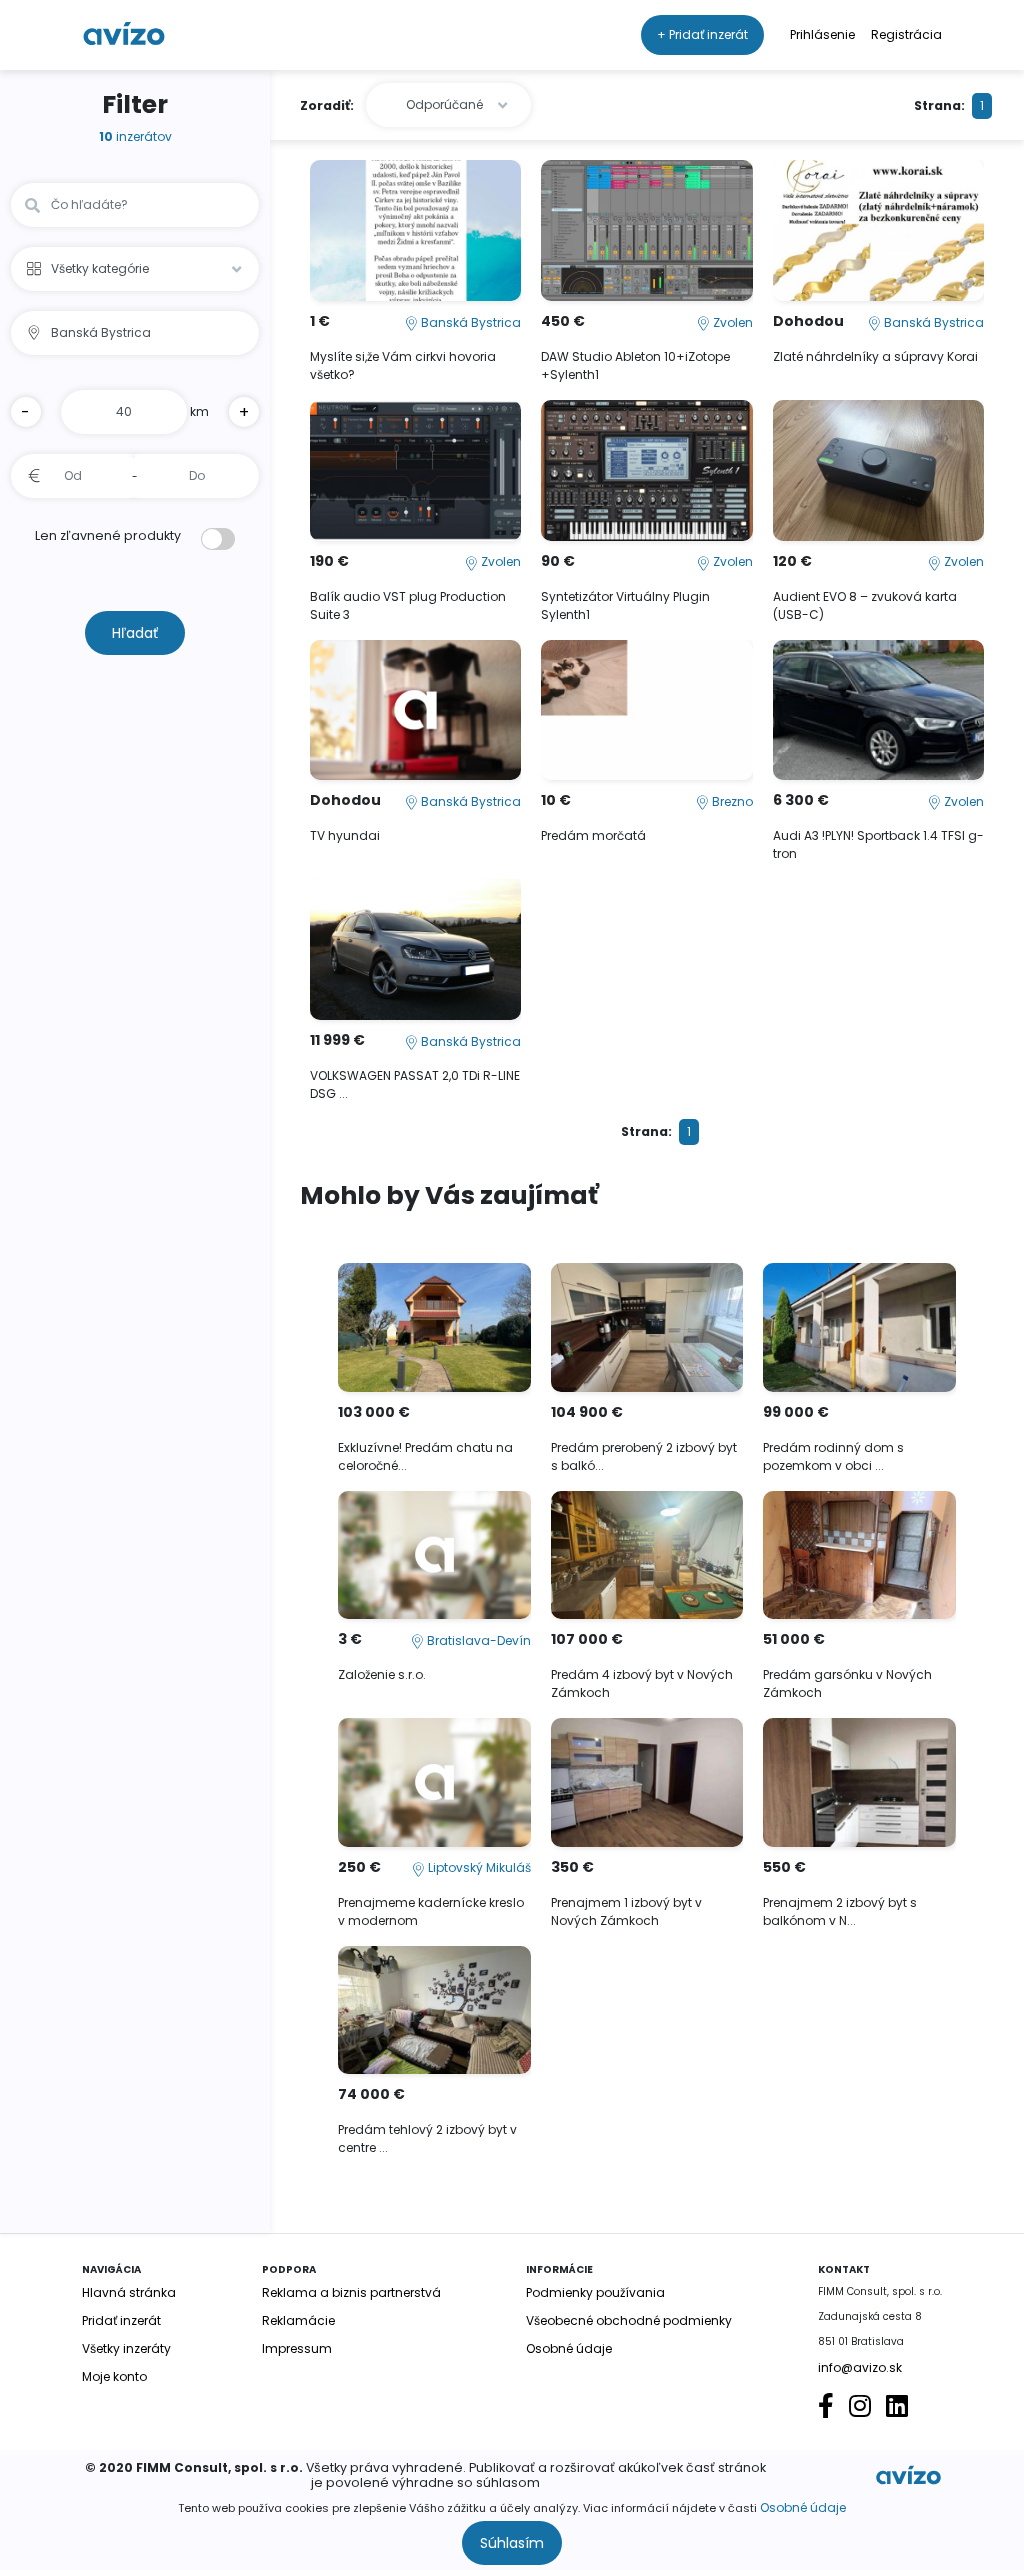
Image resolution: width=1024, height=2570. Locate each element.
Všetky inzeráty (126, 2348)
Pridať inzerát (121, 2320)
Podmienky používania (595, 2292)
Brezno (731, 801)
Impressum (297, 2348)
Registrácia (906, 34)
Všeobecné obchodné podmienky (629, 2320)
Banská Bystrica (469, 322)
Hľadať (135, 633)
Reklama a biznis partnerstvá (351, 2292)
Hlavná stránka (129, 2292)
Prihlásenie (822, 34)
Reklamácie (298, 2320)
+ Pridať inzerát (702, 34)
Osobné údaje (803, 2507)
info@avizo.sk (860, 2367)
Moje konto (114, 2376)
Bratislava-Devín (477, 1640)
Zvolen (731, 322)
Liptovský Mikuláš (478, 1867)
